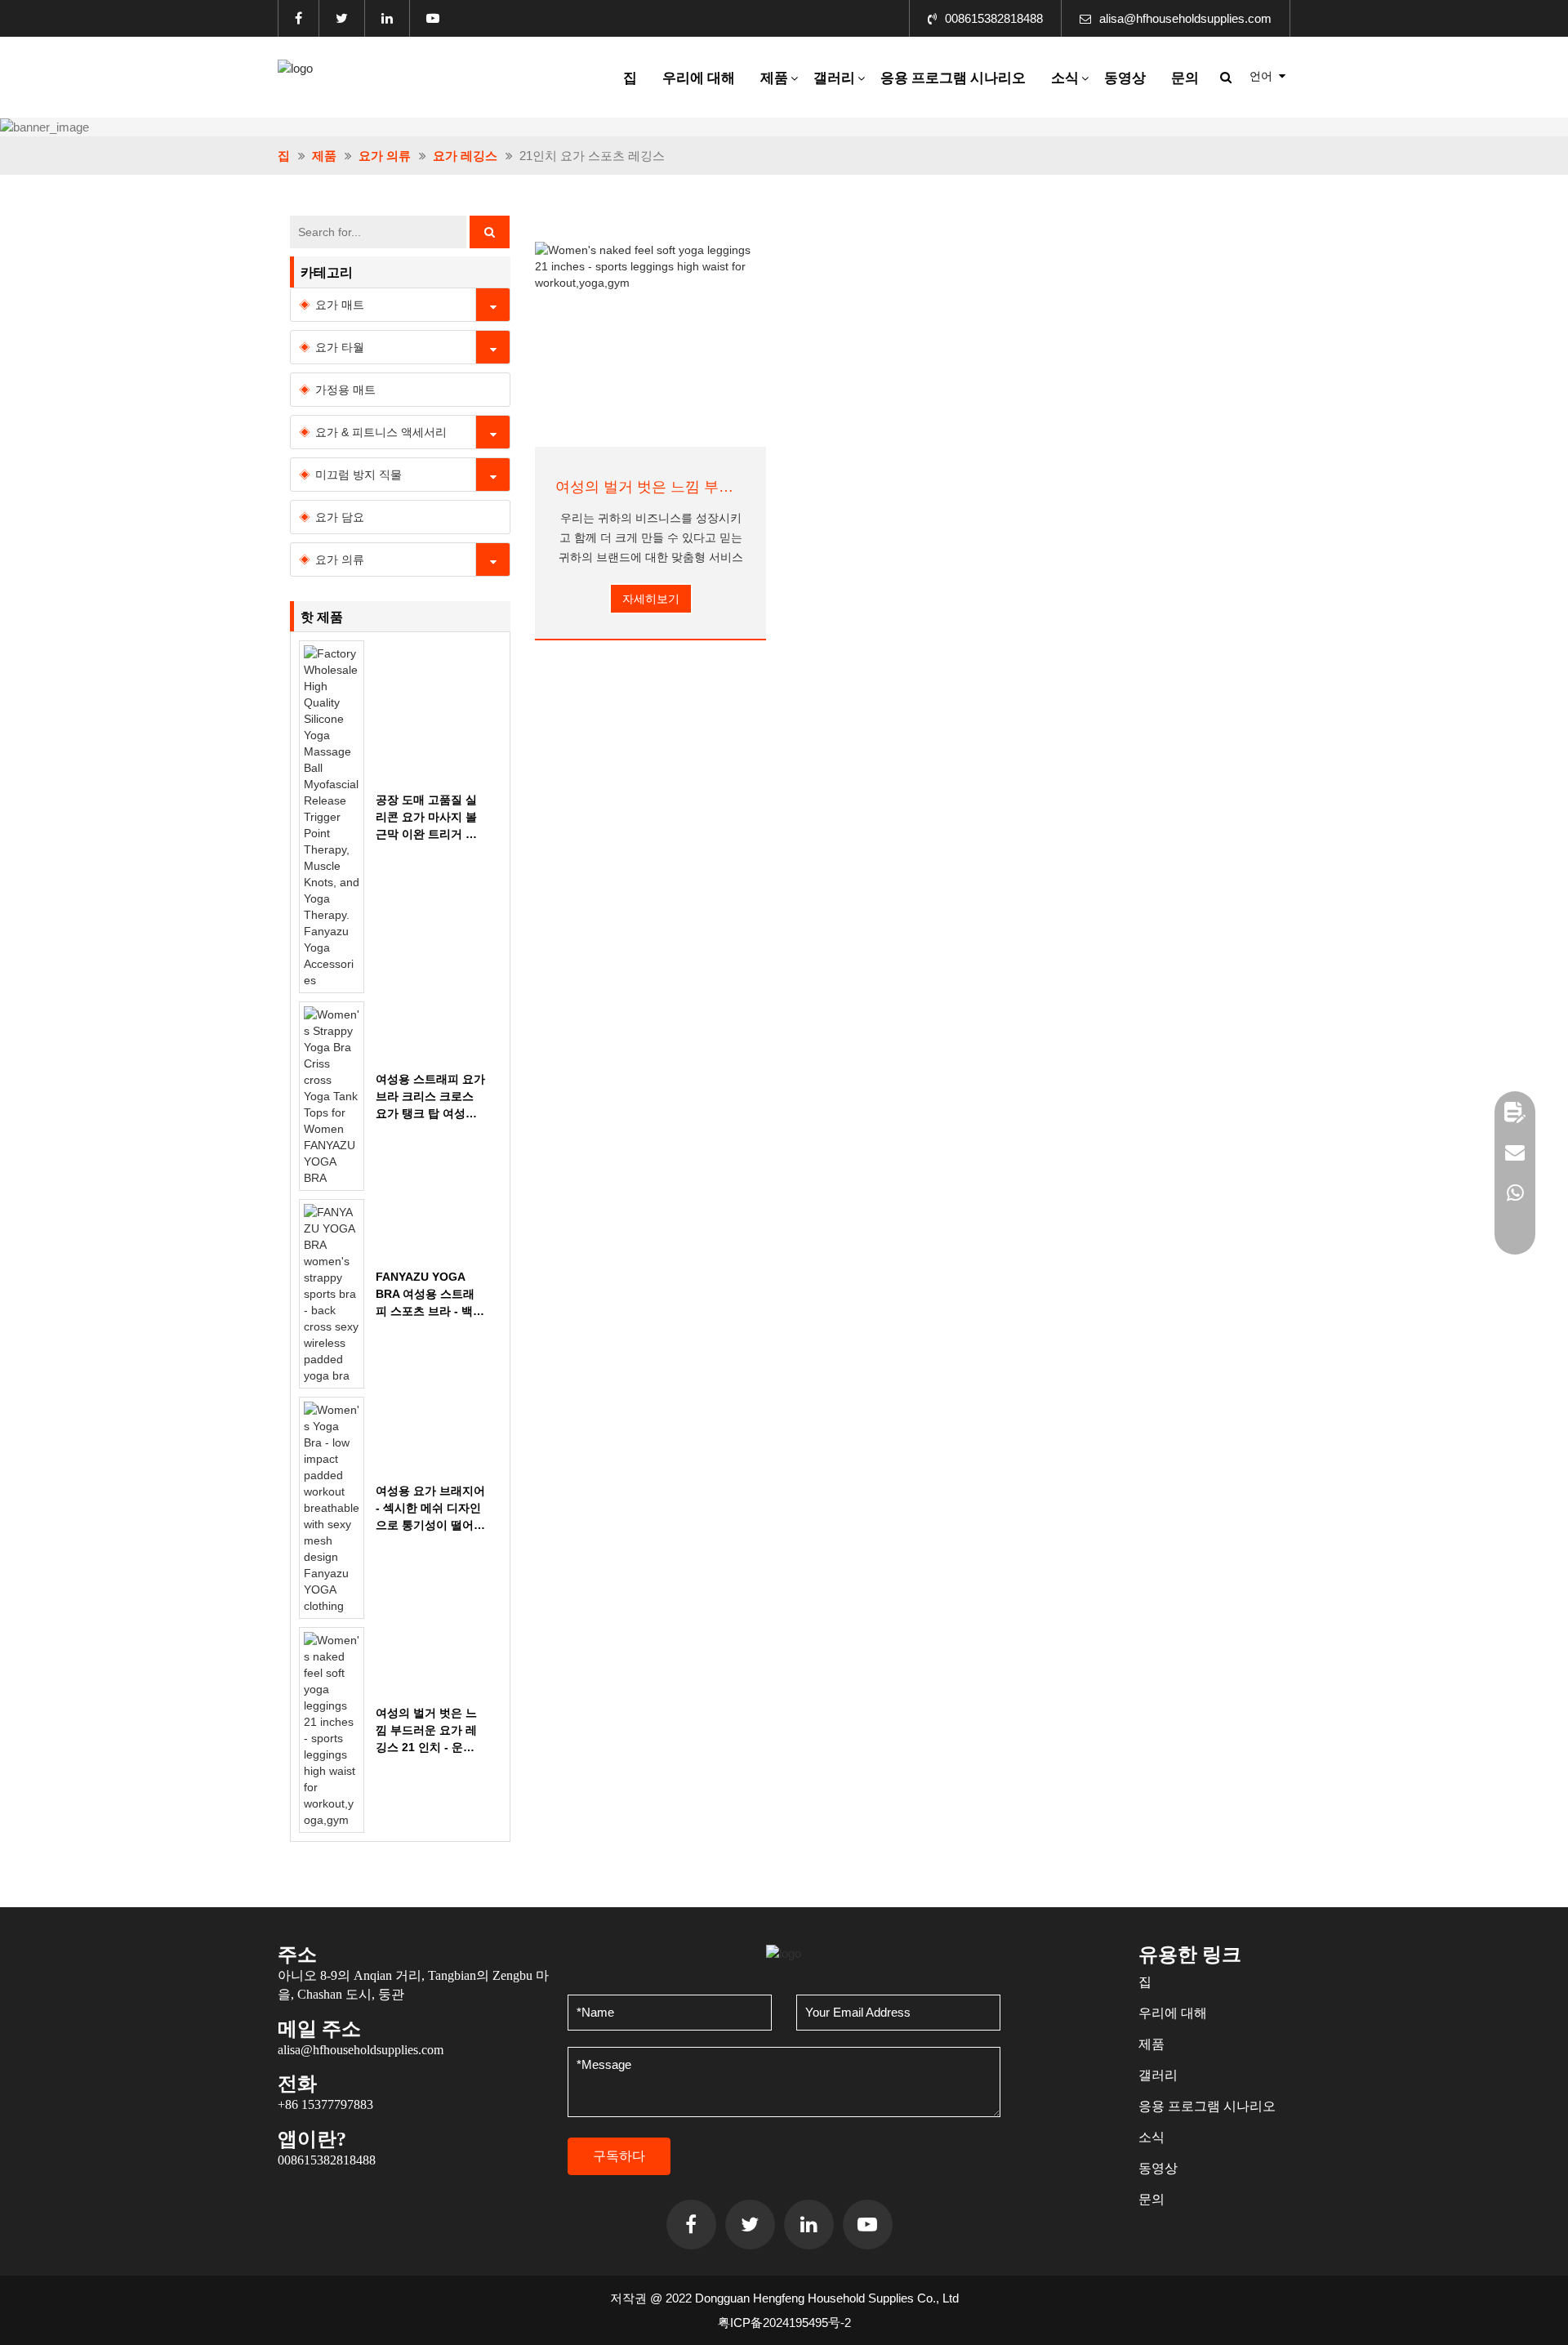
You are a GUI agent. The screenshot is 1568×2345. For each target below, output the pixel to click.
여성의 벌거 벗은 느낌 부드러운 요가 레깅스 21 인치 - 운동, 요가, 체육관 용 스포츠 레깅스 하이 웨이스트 (650, 487)
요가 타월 (340, 347)
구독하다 (619, 2156)
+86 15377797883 (325, 2104)
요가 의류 (385, 156)
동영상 (1125, 78)
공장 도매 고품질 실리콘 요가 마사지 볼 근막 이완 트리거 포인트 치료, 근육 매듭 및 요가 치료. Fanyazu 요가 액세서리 (428, 818)
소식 (1065, 78)
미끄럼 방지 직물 (359, 475)
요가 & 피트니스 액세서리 (381, 432)
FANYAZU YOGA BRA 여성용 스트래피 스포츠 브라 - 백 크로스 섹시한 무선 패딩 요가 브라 (425, 1295)
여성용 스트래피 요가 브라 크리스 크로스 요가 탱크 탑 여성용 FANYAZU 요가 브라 (430, 1097)
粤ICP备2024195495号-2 (784, 2323)
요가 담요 (340, 517)
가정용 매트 (345, 390)
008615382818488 (994, 18)
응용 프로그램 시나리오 (953, 78)
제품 (774, 78)
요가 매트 (340, 305)
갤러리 (834, 78)
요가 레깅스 (465, 156)
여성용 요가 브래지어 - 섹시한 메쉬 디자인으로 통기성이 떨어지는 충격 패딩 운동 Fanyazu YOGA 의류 (430, 1509)
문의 (1185, 78)
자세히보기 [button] (651, 599)
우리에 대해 (699, 78)
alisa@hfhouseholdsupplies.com (1185, 18)
